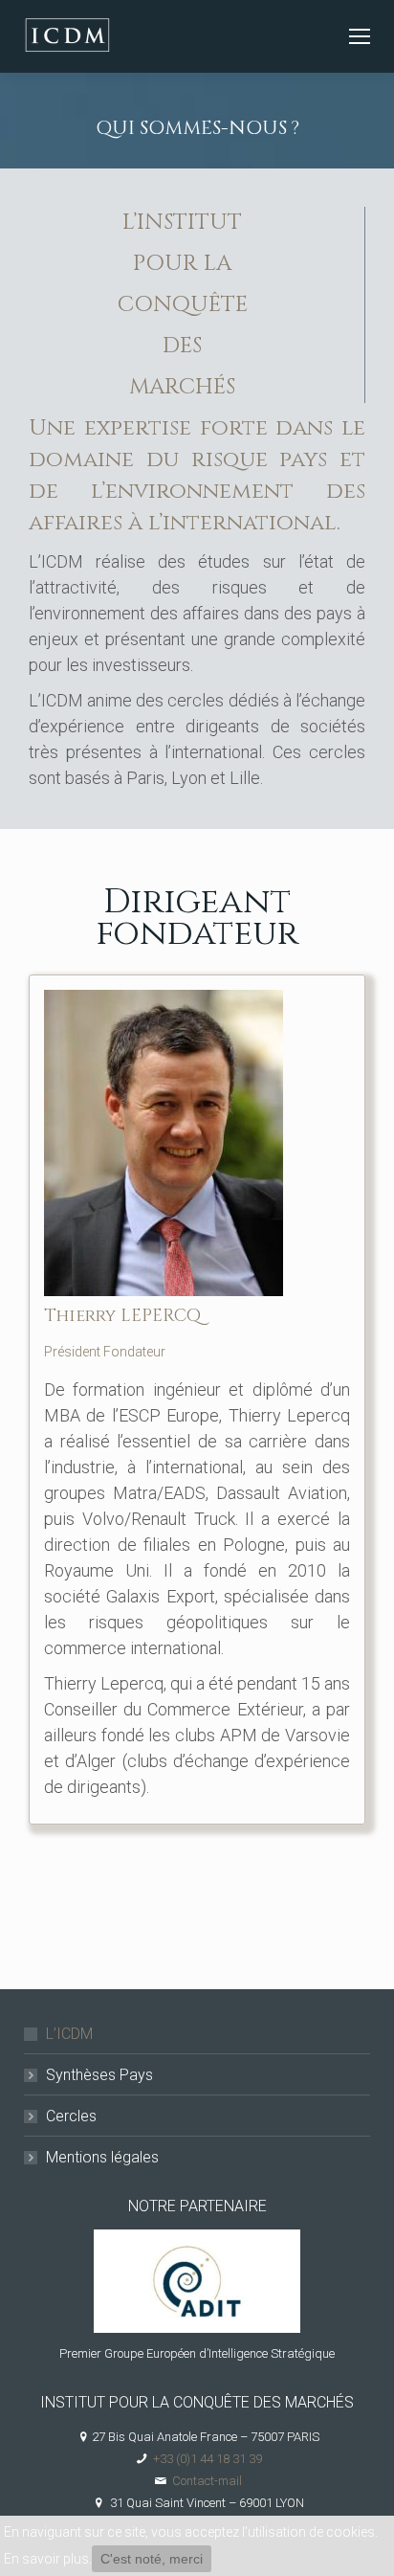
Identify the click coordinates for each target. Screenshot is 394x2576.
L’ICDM (69, 2034)
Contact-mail (207, 2481)
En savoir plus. (48, 2559)
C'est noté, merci (152, 2559)
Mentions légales (102, 2157)
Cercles (71, 2116)
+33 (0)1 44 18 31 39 (208, 2459)
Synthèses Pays (99, 2075)
